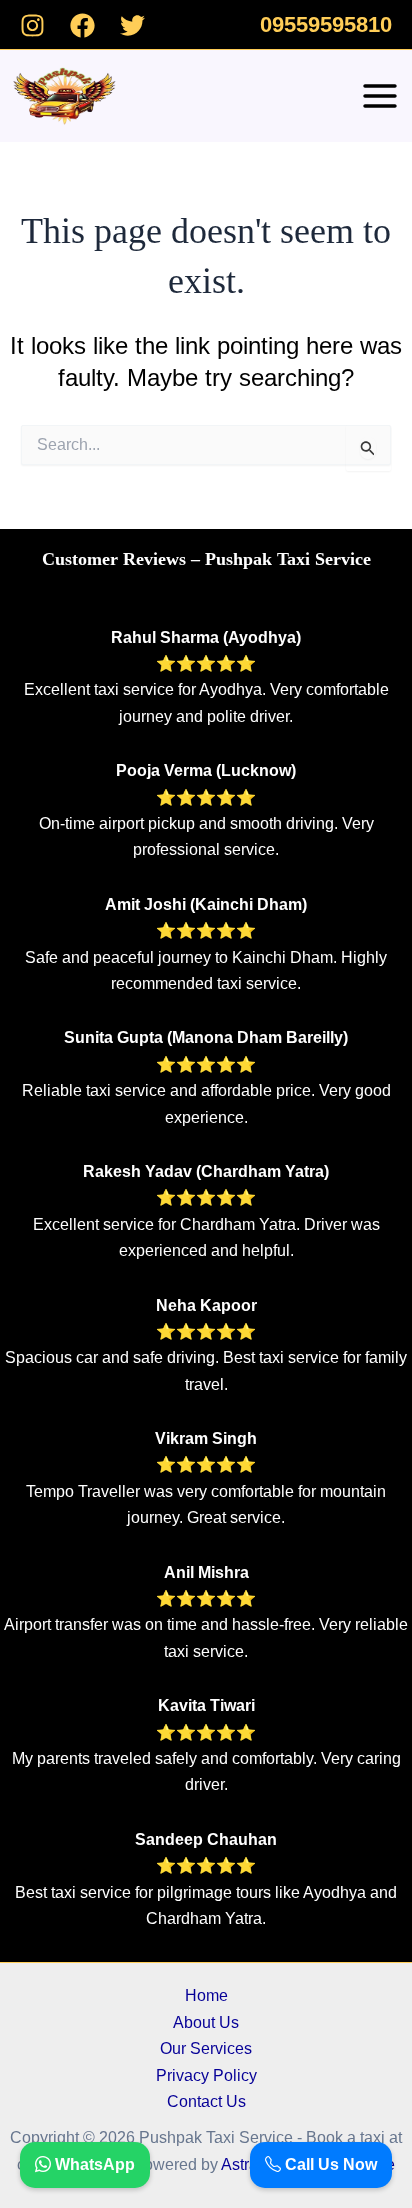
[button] (326, 25)
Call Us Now (329, 2164)
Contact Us (206, 2101)
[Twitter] (132, 25)
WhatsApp (93, 2164)
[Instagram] (32, 25)
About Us (206, 2022)
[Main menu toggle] (380, 96)
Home (206, 1995)
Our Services (206, 2048)
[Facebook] (82, 25)
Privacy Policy (206, 2075)
